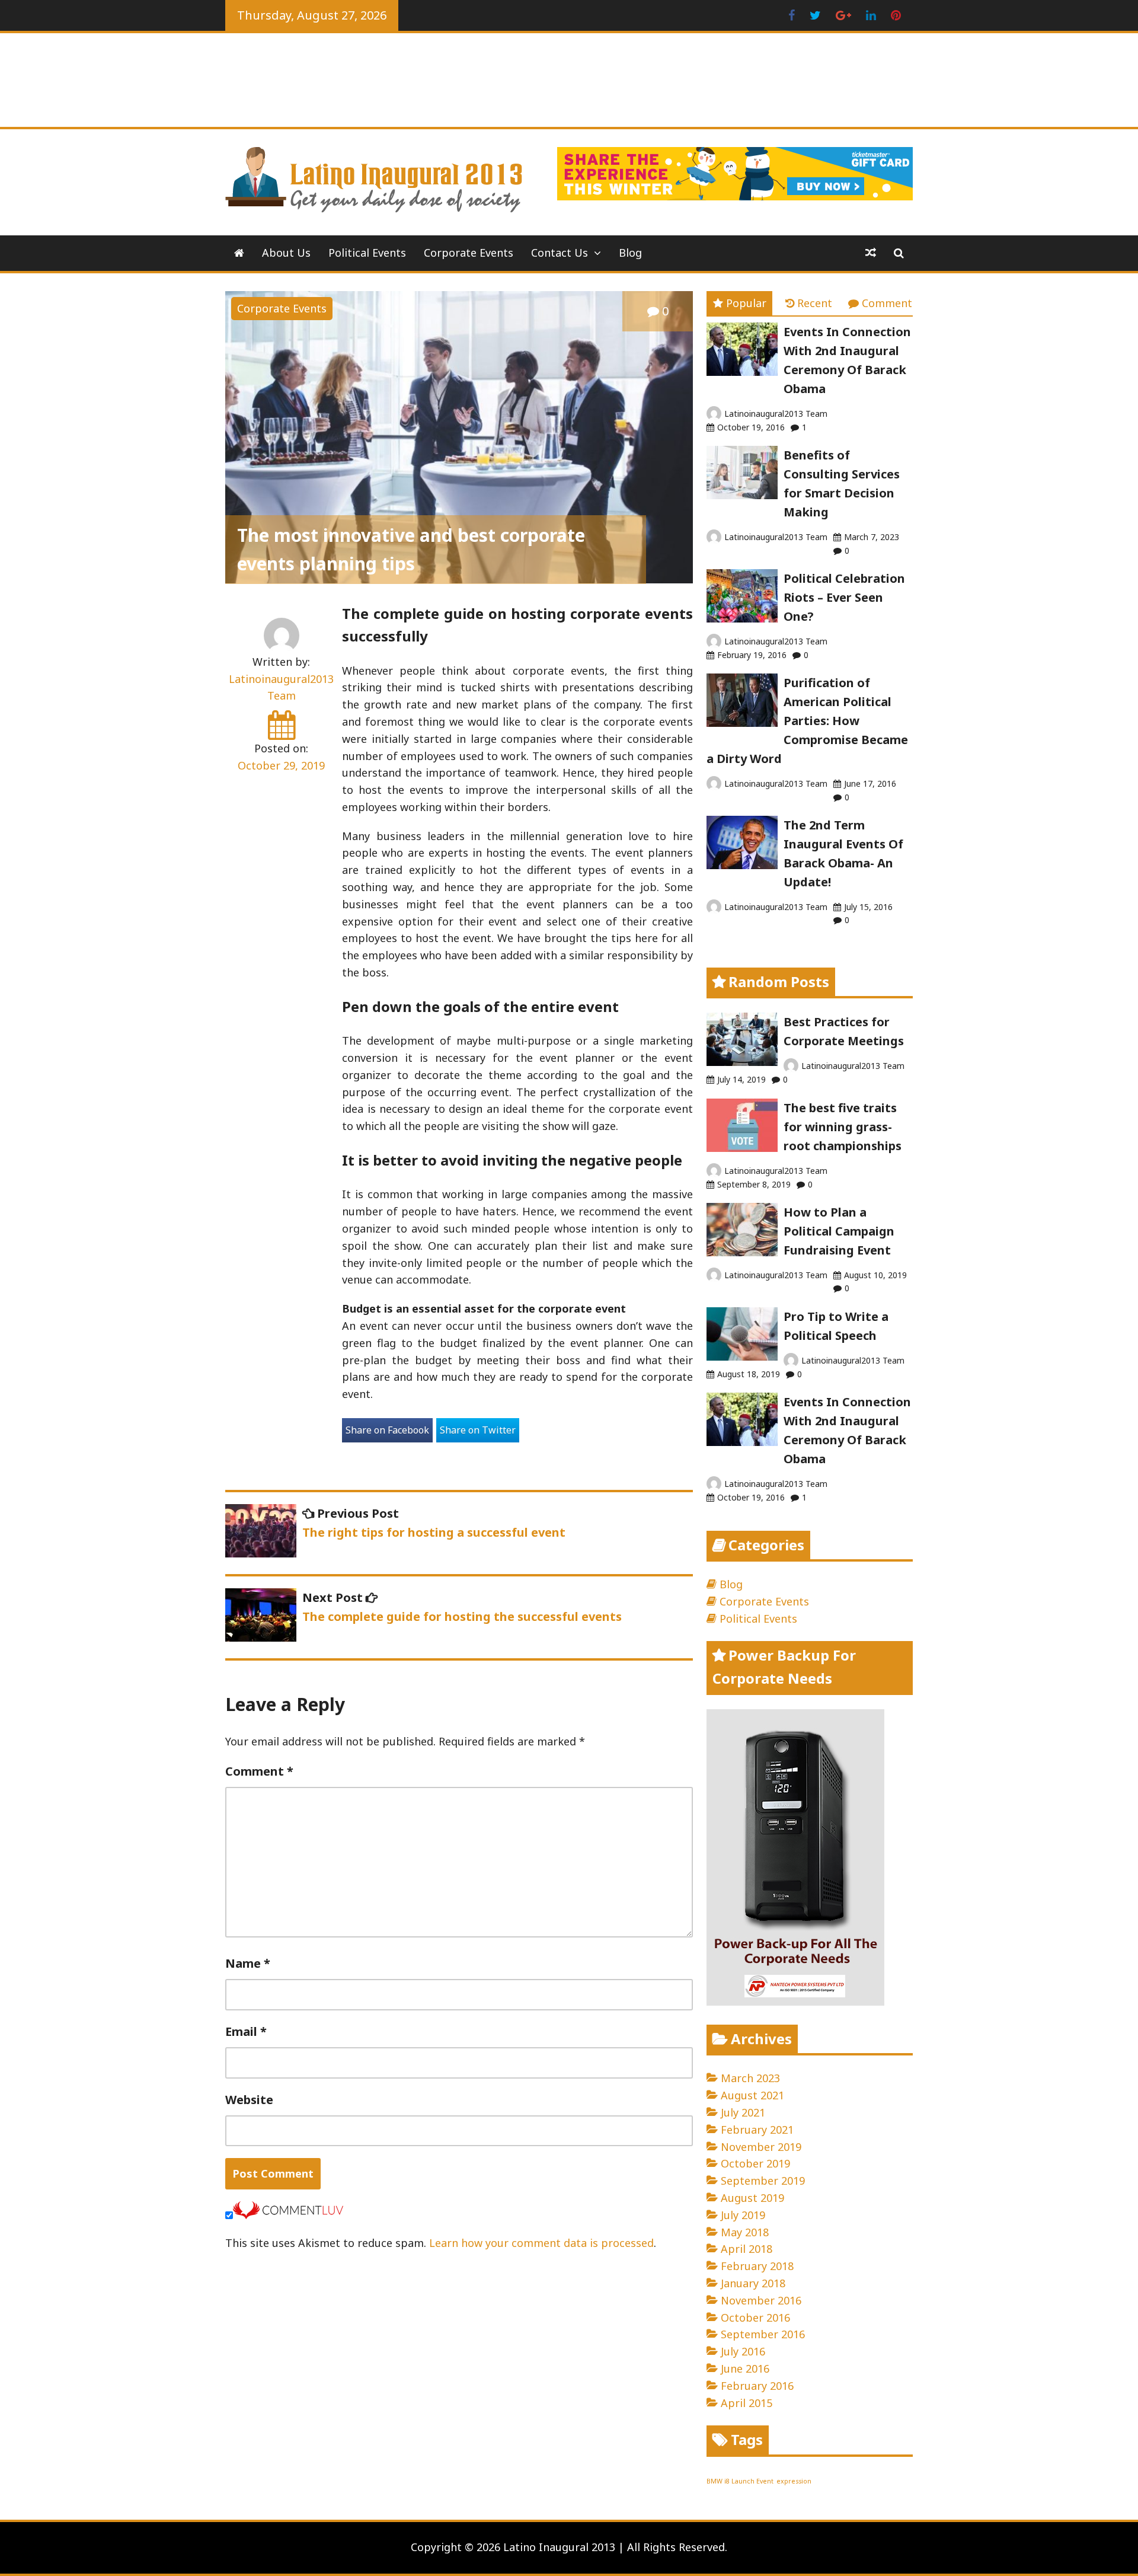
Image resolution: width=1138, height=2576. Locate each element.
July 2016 (743, 2351)
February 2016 (757, 2386)
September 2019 (763, 2181)
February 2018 (757, 2266)
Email (246, 2031)
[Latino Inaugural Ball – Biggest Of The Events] (239, 253)
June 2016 (745, 2368)
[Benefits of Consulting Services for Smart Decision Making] (742, 495)
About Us (286, 253)
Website (249, 2100)
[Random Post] (871, 253)
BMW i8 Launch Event (740, 2481)
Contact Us (560, 253)
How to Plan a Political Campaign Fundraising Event (839, 1231)
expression (794, 2481)
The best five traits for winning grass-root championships (843, 1127)
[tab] (739, 303)
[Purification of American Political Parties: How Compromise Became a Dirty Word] (742, 723)
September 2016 (763, 2334)
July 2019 (743, 2215)
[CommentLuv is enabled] (288, 2215)
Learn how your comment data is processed (541, 2243)
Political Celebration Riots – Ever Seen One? (844, 597)
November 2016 (761, 2300)
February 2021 (757, 2130)
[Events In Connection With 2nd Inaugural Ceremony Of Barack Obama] (742, 372)
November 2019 (761, 2147)
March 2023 (750, 2078)
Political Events (367, 253)
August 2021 (752, 2095)
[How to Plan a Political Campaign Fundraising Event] (742, 1252)
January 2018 (753, 2283)
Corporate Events (469, 253)
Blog (630, 253)
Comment (259, 1771)
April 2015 (747, 2403)
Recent (815, 303)
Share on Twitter (478, 1430)
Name (248, 1963)
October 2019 (755, 2163)
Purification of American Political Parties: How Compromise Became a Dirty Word (807, 721)
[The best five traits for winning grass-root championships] (742, 1148)
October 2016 (755, 2318)
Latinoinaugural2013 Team (776, 414)
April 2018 (747, 2249)
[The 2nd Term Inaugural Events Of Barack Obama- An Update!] (742, 865)
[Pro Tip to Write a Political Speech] (742, 1356)
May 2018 (745, 2232)
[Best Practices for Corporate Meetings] (742, 1062)
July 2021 (743, 2112)
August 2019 (752, 2198)
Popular (746, 303)
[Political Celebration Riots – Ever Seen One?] (742, 618)
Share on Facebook (387, 1430)
